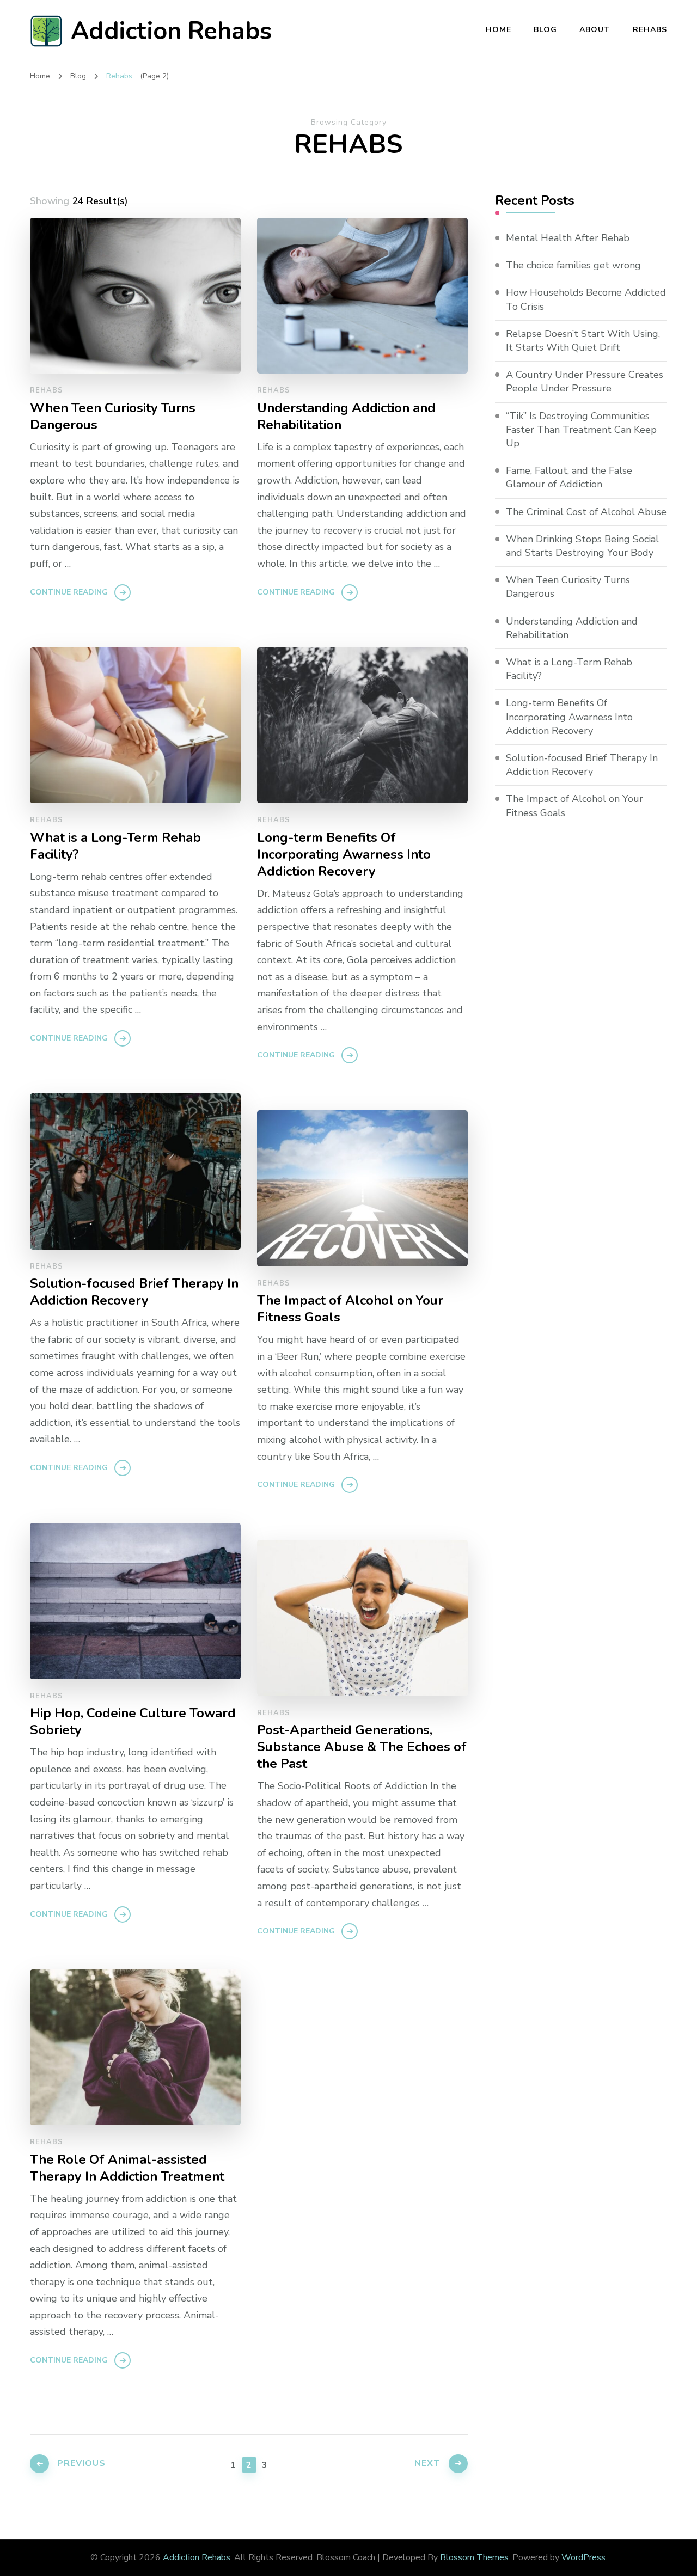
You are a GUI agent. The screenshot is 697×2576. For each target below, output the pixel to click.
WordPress (583, 2557)
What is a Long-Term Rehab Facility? (115, 846)
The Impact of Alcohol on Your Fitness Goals (350, 1309)
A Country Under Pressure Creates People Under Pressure (585, 381)
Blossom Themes (474, 2557)
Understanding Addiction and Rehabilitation (346, 417)
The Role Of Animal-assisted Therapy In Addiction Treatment (127, 2168)
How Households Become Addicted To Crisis (586, 299)
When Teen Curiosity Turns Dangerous (113, 417)
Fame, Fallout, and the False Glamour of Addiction (569, 477)
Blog (545, 30)
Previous (81, 2463)
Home (499, 30)
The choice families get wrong (573, 265)
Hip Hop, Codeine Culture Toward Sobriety (133, 1722)
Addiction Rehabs (171, 31)
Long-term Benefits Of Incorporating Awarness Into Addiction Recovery (344, 855)
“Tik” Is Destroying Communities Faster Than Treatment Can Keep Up (581, 430)
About (595, 30)
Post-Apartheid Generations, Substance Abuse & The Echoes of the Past (362, 1747)
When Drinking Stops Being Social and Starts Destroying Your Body (582, 546)
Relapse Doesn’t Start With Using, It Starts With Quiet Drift (583, 341)
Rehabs (650, 30)
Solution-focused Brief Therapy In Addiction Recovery (134, 1292)
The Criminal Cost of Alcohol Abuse (586, 512)
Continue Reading (69, 592)
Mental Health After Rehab (568, 238)
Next (427, 2463)
